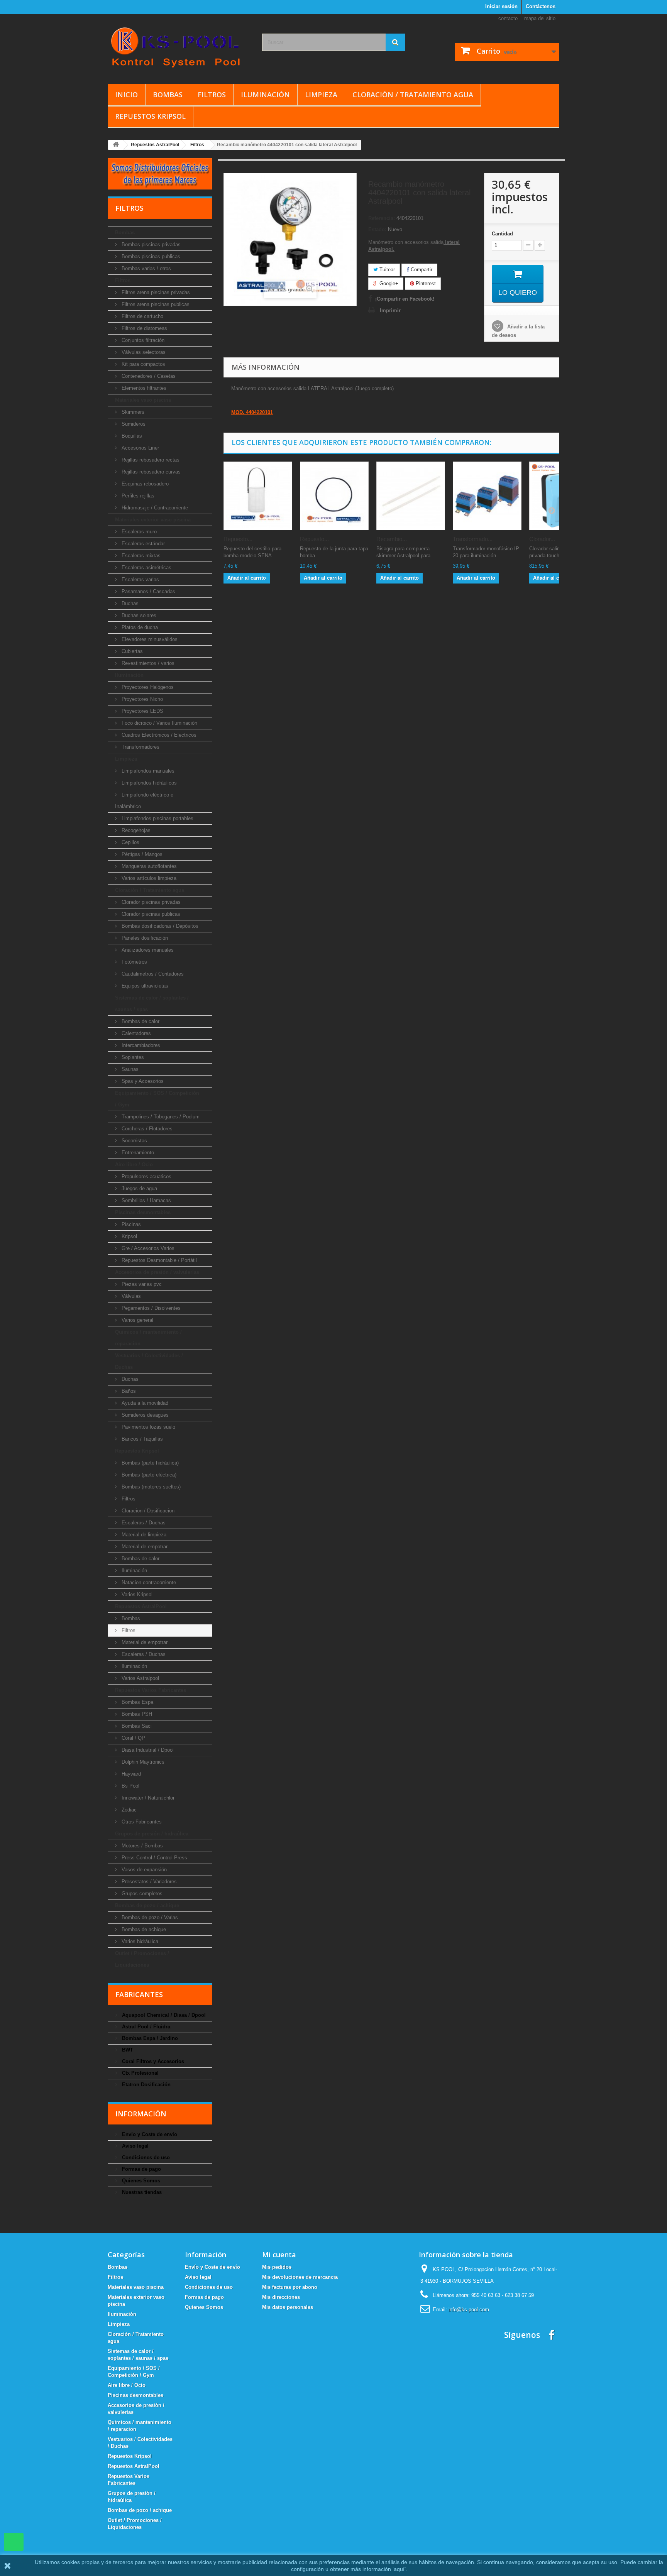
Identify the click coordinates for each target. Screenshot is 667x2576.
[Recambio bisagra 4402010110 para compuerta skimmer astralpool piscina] (411, 496)
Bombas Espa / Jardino (149, 2038)
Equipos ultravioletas (144, 986)
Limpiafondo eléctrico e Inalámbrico (144, 801)
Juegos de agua (139, 1188)
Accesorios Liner (140, 448)
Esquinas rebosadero (144, 484)
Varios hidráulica (139, 1941)
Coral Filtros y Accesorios (152, 2061)
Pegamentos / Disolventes (150, 1308)
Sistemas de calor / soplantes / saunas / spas (152, 1004)
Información (141, 2114)
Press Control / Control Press (154, 1858)
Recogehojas (135, 830)
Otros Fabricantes (141, 1822)
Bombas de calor (140, 1021)
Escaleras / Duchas (143, 1523)
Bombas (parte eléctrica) (148, 1475)
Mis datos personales (288, 2307)
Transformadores (140, 747)
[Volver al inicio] (116, 145)
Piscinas (130, 1224)
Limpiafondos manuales (147, 771)
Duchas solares (138, 615)
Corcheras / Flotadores (146, 1129)
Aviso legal (135, 2146)
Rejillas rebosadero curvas (150, 472)
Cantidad (502, 234)
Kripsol (129, 1236)
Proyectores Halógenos (147, 687)
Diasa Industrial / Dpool (147, 1750)
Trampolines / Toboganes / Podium (160, 1117)
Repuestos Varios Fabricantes (151, 1690)
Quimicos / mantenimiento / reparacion (148, 1338)
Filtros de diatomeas (144, 328)
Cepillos (130, 842)
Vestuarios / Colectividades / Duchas (149, 1361)
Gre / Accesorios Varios (147, 1248)
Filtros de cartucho (142, 316)
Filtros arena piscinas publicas (155, 304)
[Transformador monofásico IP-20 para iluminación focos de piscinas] (487, 496)
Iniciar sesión (501, 6)
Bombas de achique (143, 1929)
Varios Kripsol (136, 1594)
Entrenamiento (137, 1153)
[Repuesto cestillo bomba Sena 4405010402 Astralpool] (258, 496)
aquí (399, 2569)
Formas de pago (141, 2169)
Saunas (129, 1069)
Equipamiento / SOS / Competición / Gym (157, 1099)
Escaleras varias (140, 579)
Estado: (377, 229)
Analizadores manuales (147, 950)
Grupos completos (141, 1894)
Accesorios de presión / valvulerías (157, 1272)
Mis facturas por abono (290, 2287)
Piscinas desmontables (143, 1212)
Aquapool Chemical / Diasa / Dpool (163, 2015)
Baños (128, 1391)
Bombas (168, 95)
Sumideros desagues (144, 1415)
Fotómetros (134, 962)
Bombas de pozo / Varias (149, 1917)
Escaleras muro (138, 532)
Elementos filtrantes (143, 388)
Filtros (212, 95)
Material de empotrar (144, 1547)
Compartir (421, 270)
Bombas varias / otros (146, 268)
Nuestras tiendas (141, 2192)
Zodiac (128, 1810)
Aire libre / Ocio (134, 1165)
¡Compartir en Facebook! (405, 299)
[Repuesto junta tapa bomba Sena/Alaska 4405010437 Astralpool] (334, 496)
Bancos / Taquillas (141, 1439)
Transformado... (473, 539)
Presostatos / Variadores (148, 1882)
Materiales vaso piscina (143, 400)
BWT (127, 2050)
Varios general (137, 1320)
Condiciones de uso (145, 2157)
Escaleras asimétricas (146, 567)
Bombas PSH (136, 1714)
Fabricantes (139, 1994)
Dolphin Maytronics (142, 1762)
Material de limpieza (143, 1535)
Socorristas (134, 1141)
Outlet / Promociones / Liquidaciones (142, 1959)
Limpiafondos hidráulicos (148, 783)
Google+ (388, 283)
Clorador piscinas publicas (150, 914)
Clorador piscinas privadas (150, 902)
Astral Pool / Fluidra (145, 2027)
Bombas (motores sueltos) (150, 1487)
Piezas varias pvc (141, 1284)
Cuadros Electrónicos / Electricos (158, 735)
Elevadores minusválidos (149, 639)
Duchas (129, 603)
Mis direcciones (281, 2297)
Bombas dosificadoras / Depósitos (159, 926)
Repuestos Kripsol (150, 116)
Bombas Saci (136, 1726)
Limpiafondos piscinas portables (157, 818)
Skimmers (132, 412)
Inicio (126, 95)
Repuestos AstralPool (141, 1606)
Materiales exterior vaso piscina (153, 520)
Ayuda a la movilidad (144, 1403)
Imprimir (390, 310)
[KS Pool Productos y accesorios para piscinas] (179, 47)
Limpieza (321, 95)
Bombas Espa (137, 1702)
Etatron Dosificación (146, 2085)
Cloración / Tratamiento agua (413, 95)
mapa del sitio (540, 18)
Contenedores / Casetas (148, 376)
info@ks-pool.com (469, 2310)
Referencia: (382, 218)
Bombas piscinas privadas (150, 244)
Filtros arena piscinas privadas (155, 292)
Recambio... (392, 539)
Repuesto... (238, 539)
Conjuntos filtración (142, 340)
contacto (508, 18)
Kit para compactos (143, 364)
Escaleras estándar (142, 544)
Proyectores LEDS (142, 711)
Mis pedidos (277, 2267)
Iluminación (265, 95)
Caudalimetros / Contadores (152, 974)
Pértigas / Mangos (141, 854)
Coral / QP (133, 1738)
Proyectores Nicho (141, 699)
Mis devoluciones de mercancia (300, 2277)
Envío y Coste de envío (149, 2134)
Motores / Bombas (141, 1846)
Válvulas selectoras (143, 352)
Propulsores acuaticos (146, 1176)
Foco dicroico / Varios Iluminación (159, 723)
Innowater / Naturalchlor (147, 1798)
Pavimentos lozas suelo (148, 1427)
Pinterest (425, 283)
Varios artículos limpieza (148, 878)
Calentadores (135, 1033)
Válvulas (130, 1296)
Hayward (130, 1774)
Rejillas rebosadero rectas (150, 460)
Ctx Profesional (140, 2073)
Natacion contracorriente (148, 1582)
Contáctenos (541, 6)
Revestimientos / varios (147, 663)
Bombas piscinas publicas (150, 256)
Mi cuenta (279, 2255)
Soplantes (132, 1057)
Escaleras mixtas (140, 556)
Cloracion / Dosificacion (147, 1511)
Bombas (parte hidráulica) (149, 1463)
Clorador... (542, 539)
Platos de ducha (139, 627)
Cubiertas (131, 651)
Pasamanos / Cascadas (148, 591)
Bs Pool (130, 1786)
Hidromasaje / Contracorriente (154, 508)
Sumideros (133, 424)
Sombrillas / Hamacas (146, 1200)
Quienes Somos (140, 2181)
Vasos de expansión (143, 1870)
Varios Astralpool (140, 1678)
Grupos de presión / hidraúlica (152, 1834)
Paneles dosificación (144, 938)
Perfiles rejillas (137, 496)
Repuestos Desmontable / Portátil (158, 1260)
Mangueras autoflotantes (148, 866)
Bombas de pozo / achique (147, 1905)
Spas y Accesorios (142, 1081)
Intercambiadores (140, 1045)
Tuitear (386, 270)
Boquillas (131, 436)
